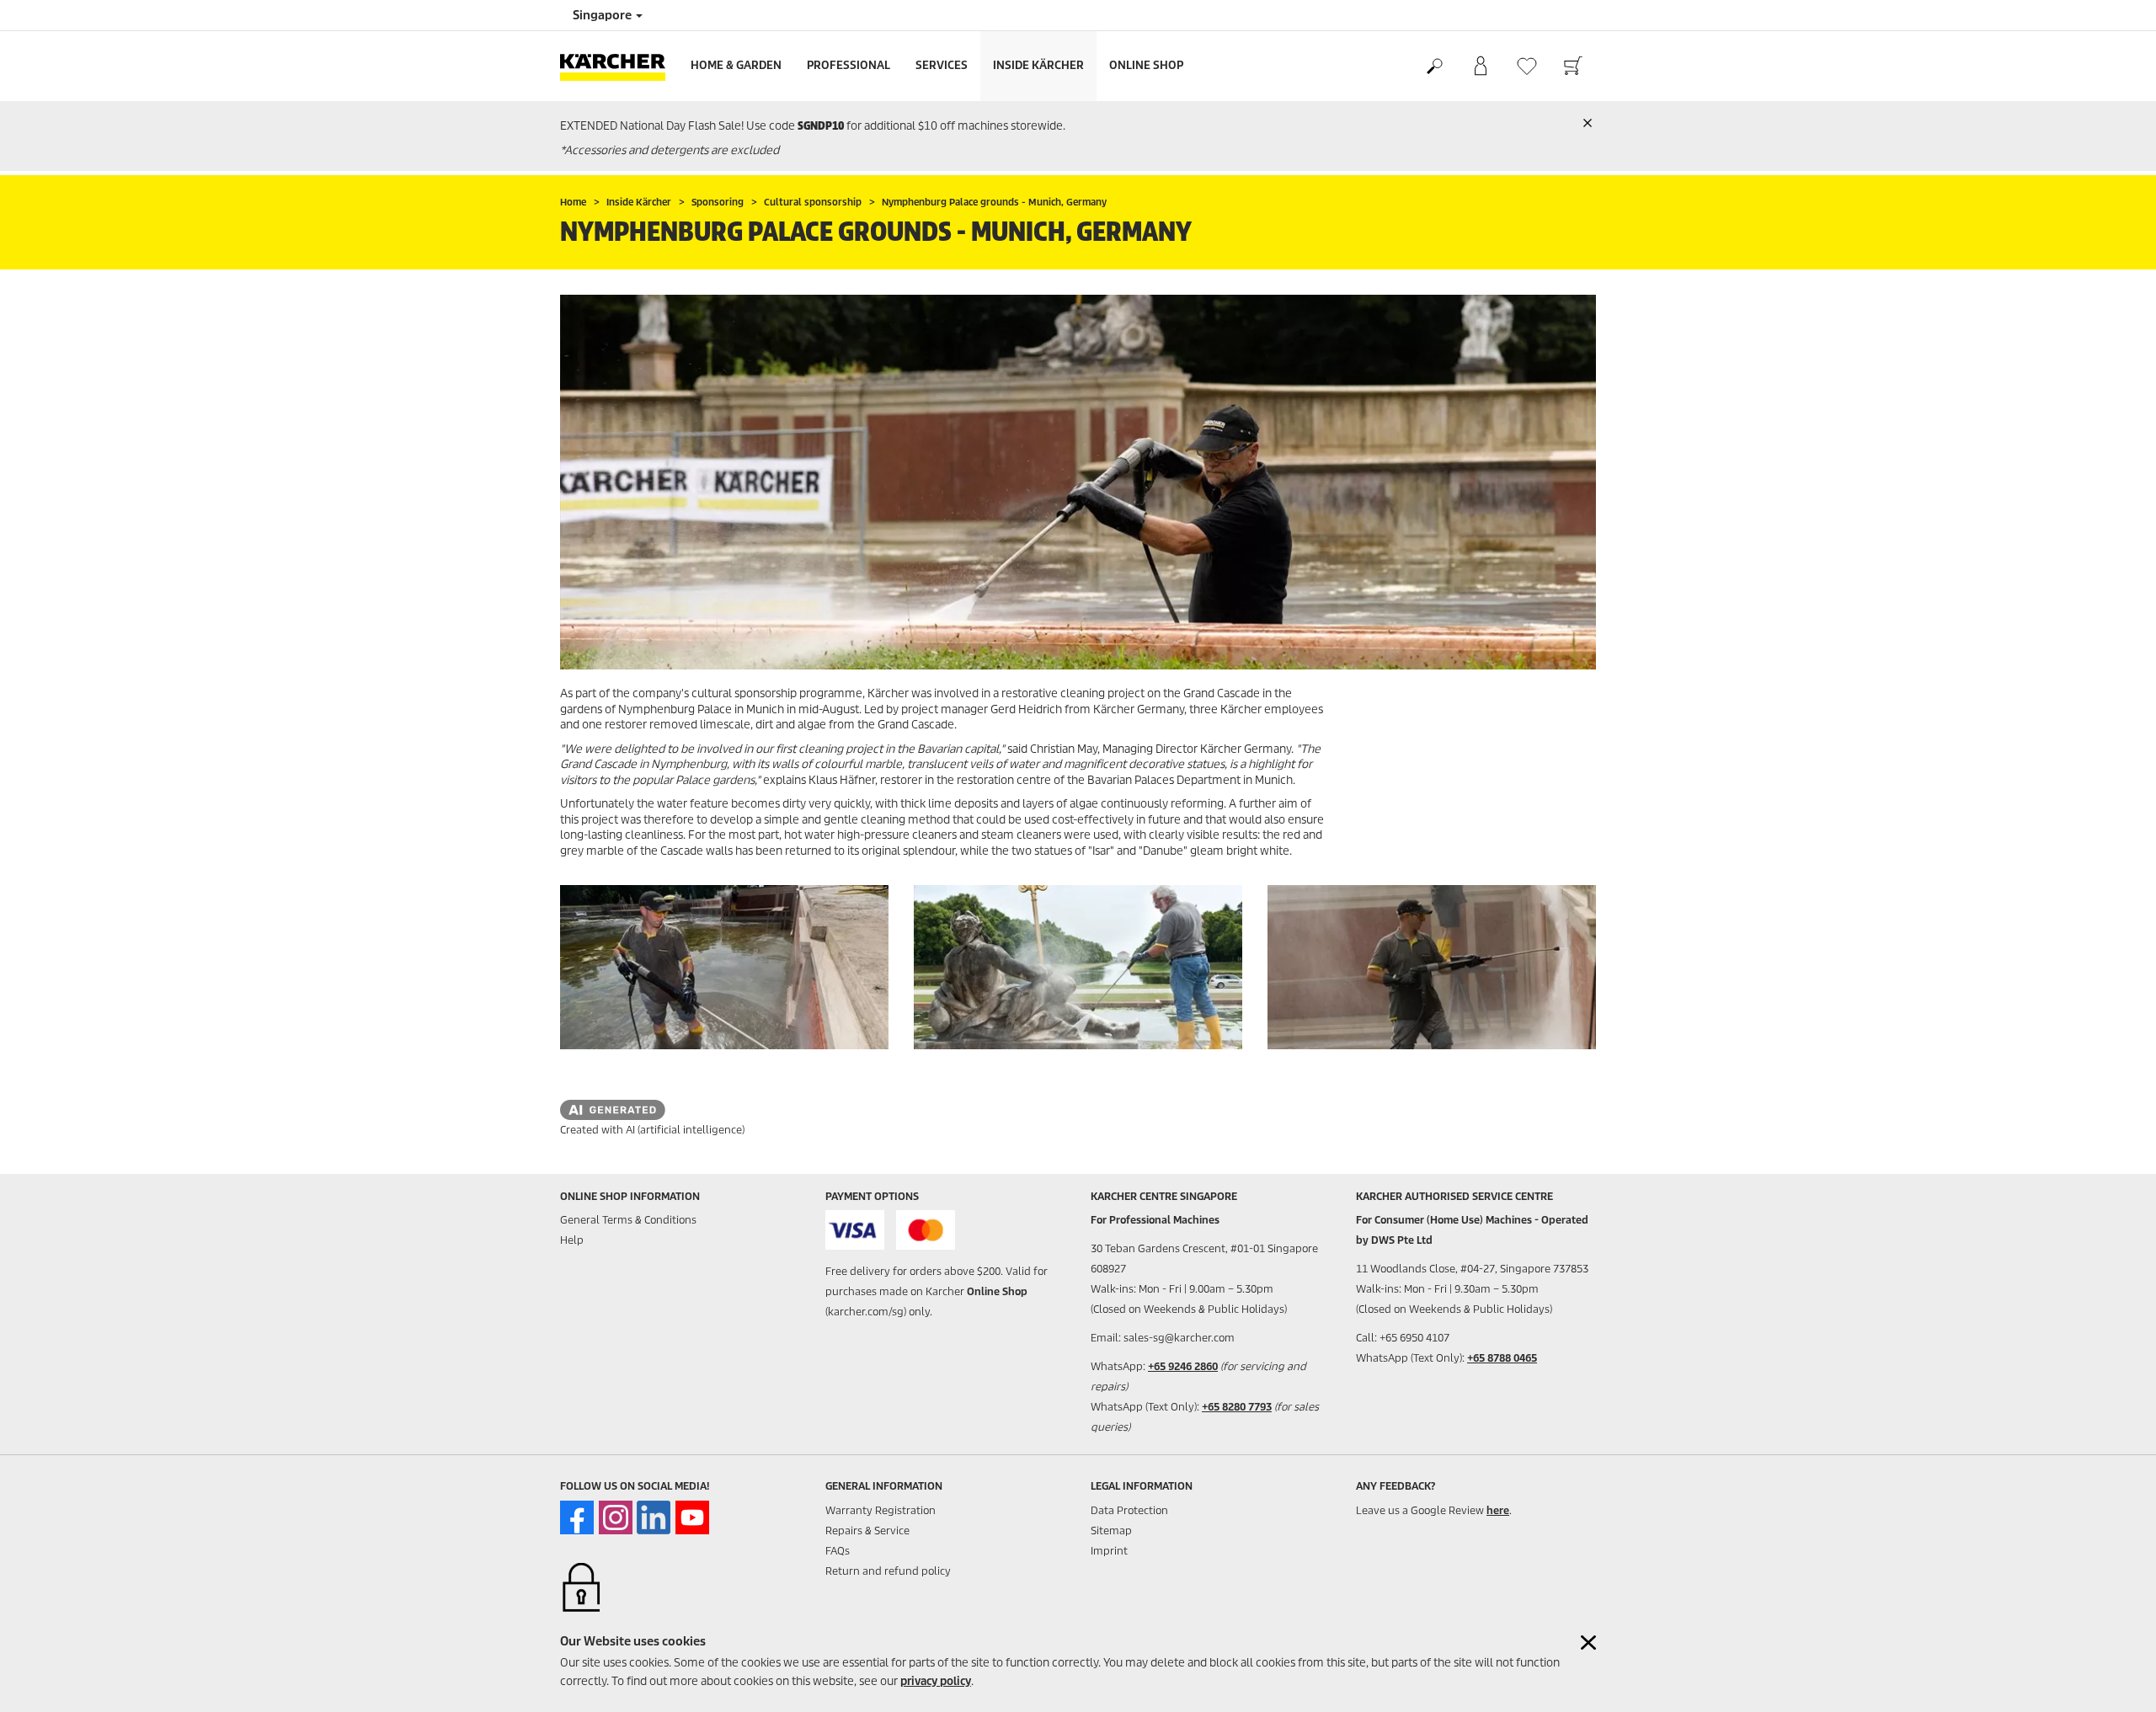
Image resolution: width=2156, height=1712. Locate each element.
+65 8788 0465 (1502, 1358)
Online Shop (1146, 65)
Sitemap (1111, 1531)
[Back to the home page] (619, 66)
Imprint (1109, 1551)
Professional (849, 65)
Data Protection (1129, 1510)
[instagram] (616, 1517)
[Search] (1434, 67)
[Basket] (1573, 67)
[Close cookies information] (1588, 1643)
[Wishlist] (1526, 66)
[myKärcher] (1480, 67)
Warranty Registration (881, 1510)
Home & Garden (736, 65)
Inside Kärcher (1038, 65)
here (1498, 1510)
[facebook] (577, 1517)
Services (942, 65)
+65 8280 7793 (1237, 1407)
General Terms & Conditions (628, 1220)
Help (572, 1240)
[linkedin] (654, 1517)
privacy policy (936, 1681)
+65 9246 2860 (1183, 1366)
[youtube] (692, 1517)
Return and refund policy (888, 1571)
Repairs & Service (867, 1531)
